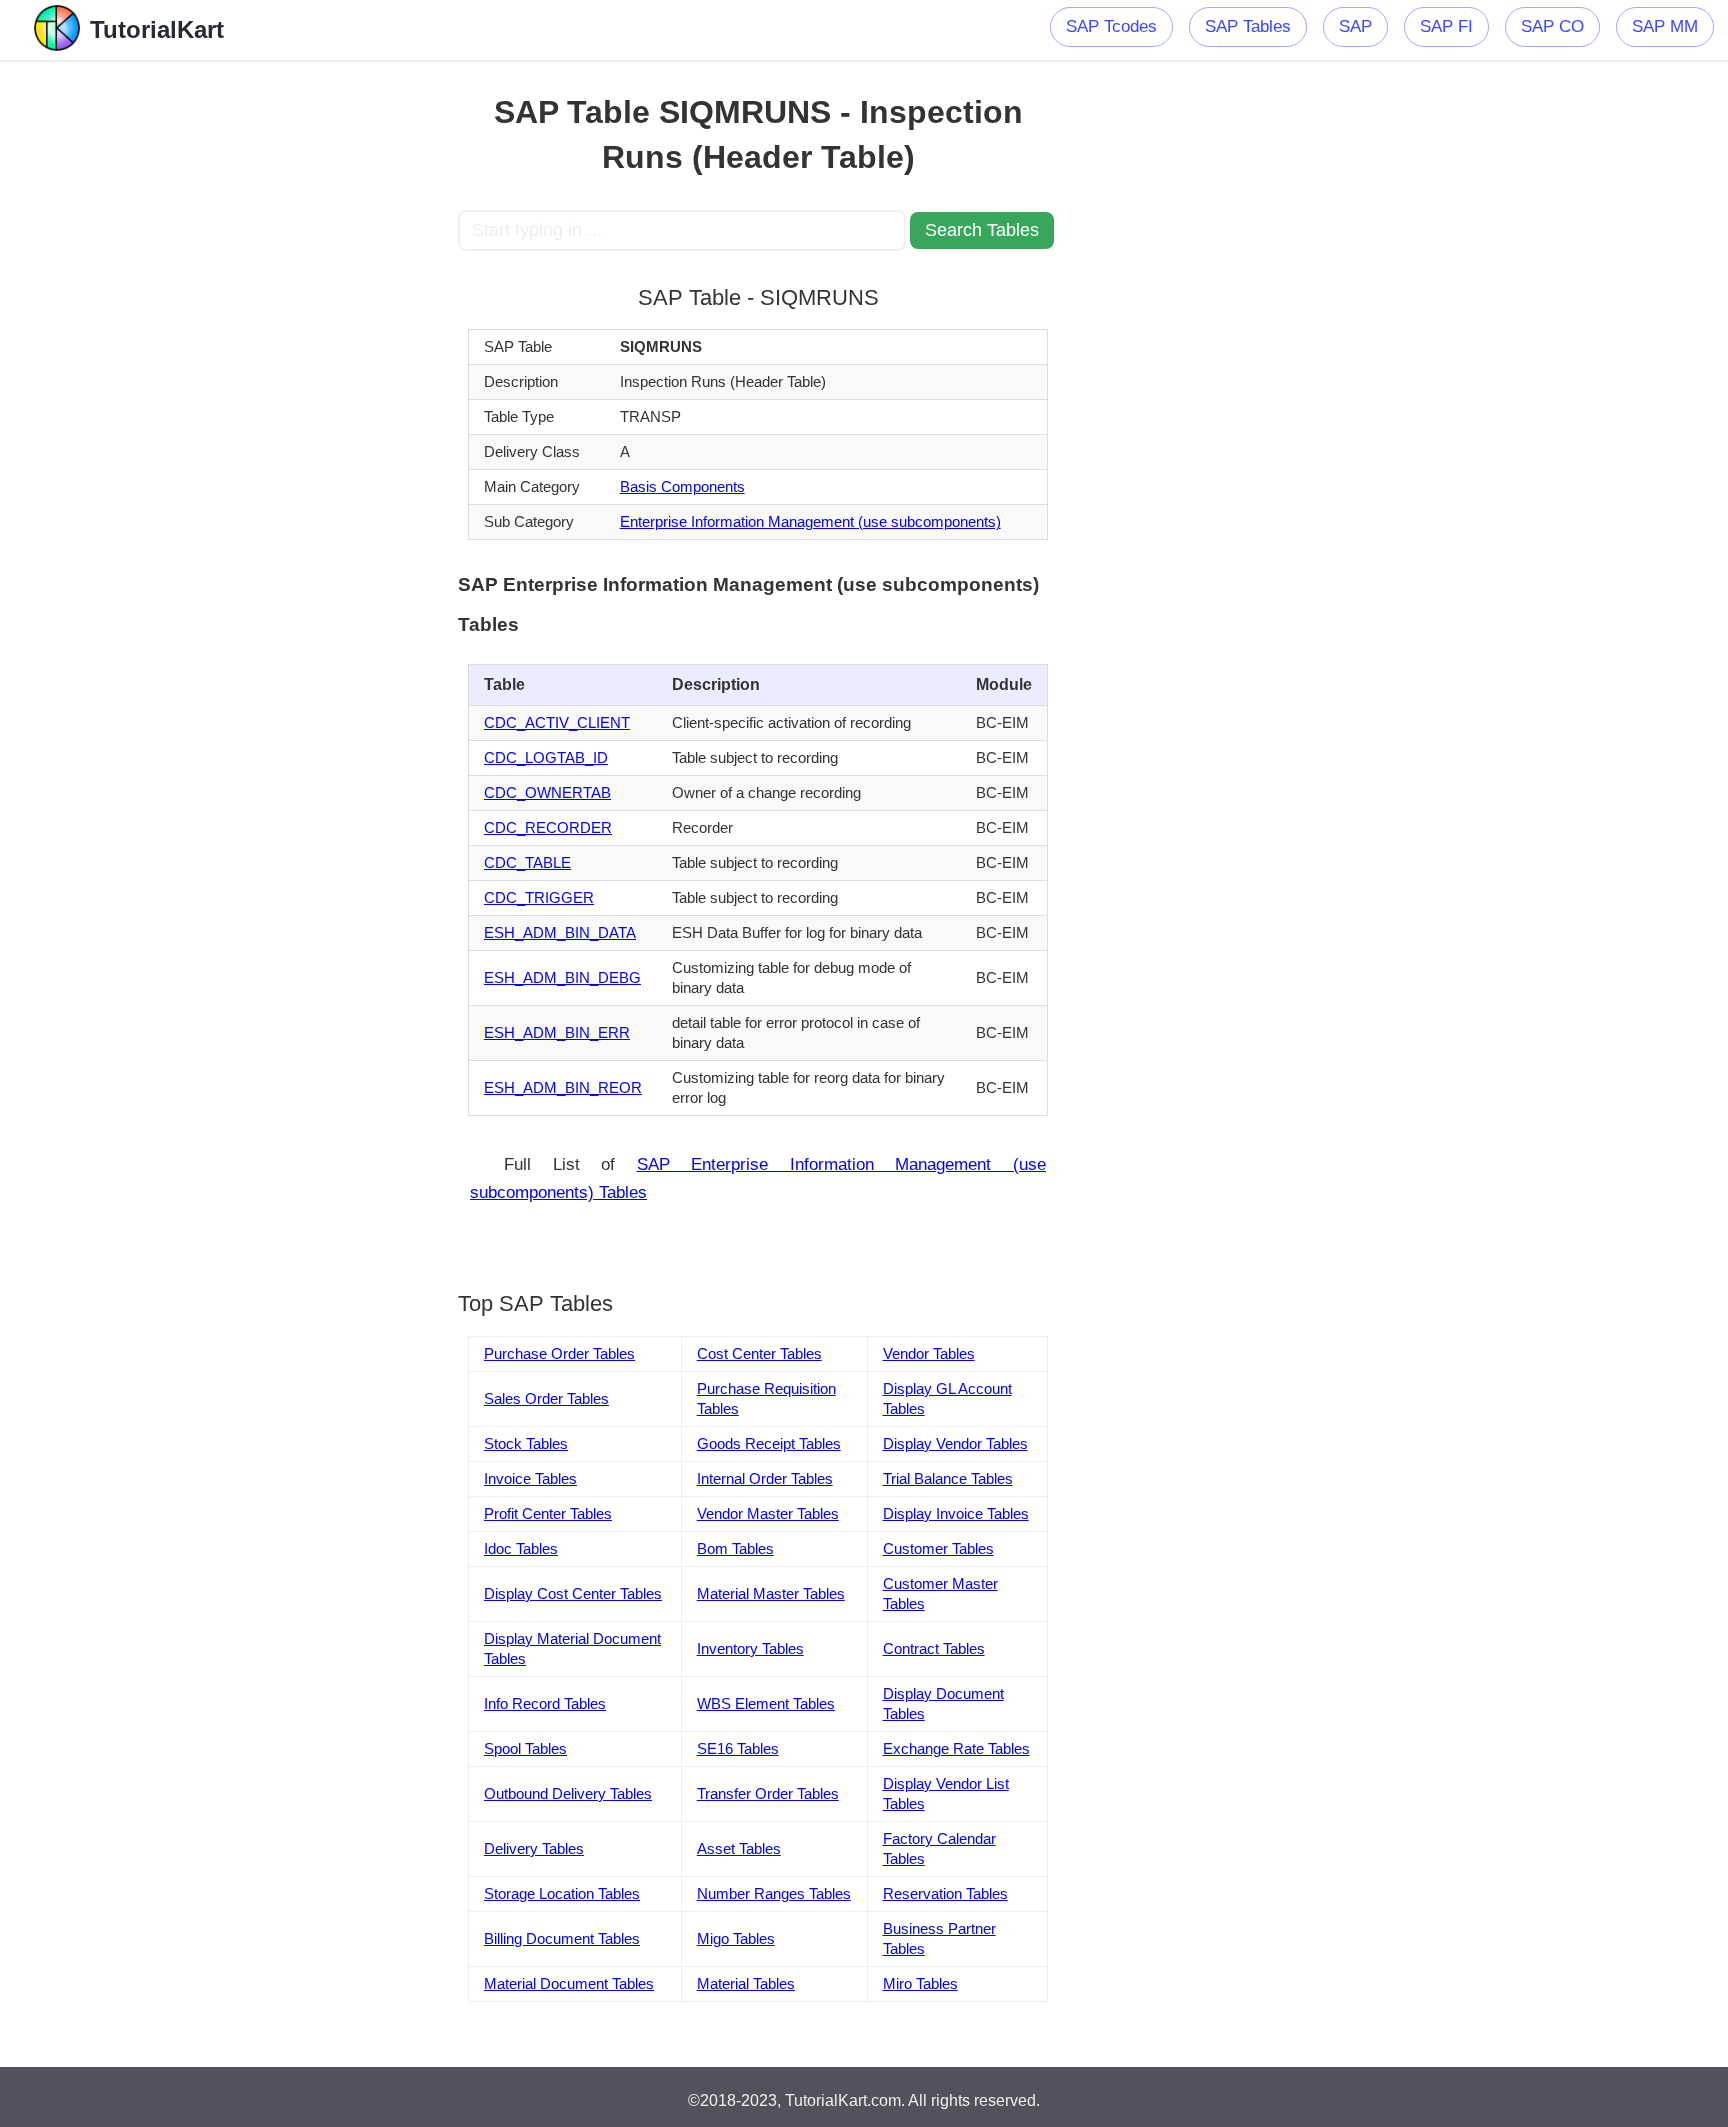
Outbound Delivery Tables (568, 1793)
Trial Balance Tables (948, 1478)
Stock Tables (526, 1443)
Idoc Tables (521, 1548)
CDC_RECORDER (548, 827)
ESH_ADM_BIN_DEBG (562, 977)
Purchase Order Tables (559, 1353)
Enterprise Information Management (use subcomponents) (810, 521)
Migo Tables (736, 1938)
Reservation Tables (945, 1893)
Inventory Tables (750, 1648)
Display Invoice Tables (956, 1513)
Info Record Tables (545, 1703)
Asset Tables (739, 1848)
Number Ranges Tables (774, 1893)
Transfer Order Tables (768, 1793)
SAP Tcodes (1111, 26)
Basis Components (682, 486)
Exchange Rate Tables (956, 1748)
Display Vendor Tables (955, 1443)
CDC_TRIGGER (539, 897)
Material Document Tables (569, 1983)
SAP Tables (1248, 26)
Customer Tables (938, 1548)
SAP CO (1552, 26)
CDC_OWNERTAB (547, 792)
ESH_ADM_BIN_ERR (557, 1032)
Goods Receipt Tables (769, 1443)
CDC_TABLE (527, 862)
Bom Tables (735, 1548)
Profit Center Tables (548, 1513)
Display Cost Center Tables (573, 1593)
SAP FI (1446, 26)
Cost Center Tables (759, 1353)
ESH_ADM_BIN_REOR (563, 1087)
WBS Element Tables (766, 1703)
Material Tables (746, 1983)
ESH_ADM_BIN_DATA (560, 932)
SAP (1355, 26)
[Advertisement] (311, 360)
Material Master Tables (771, 1593)
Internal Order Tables (765, 1478)
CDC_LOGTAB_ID (546, 757)
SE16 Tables (738, 1748)
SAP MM (1665, 26)
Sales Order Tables (546, 1398)
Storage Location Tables (562, 1893)
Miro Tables (920, 1983)
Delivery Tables (534, 1848)
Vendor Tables (929, 1353)
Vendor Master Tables (768, 1513)
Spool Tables (525, 1748)
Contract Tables (934, 1648)
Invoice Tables (530, 1478)
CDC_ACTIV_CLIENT (557, 722)
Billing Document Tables (562, 1938)
